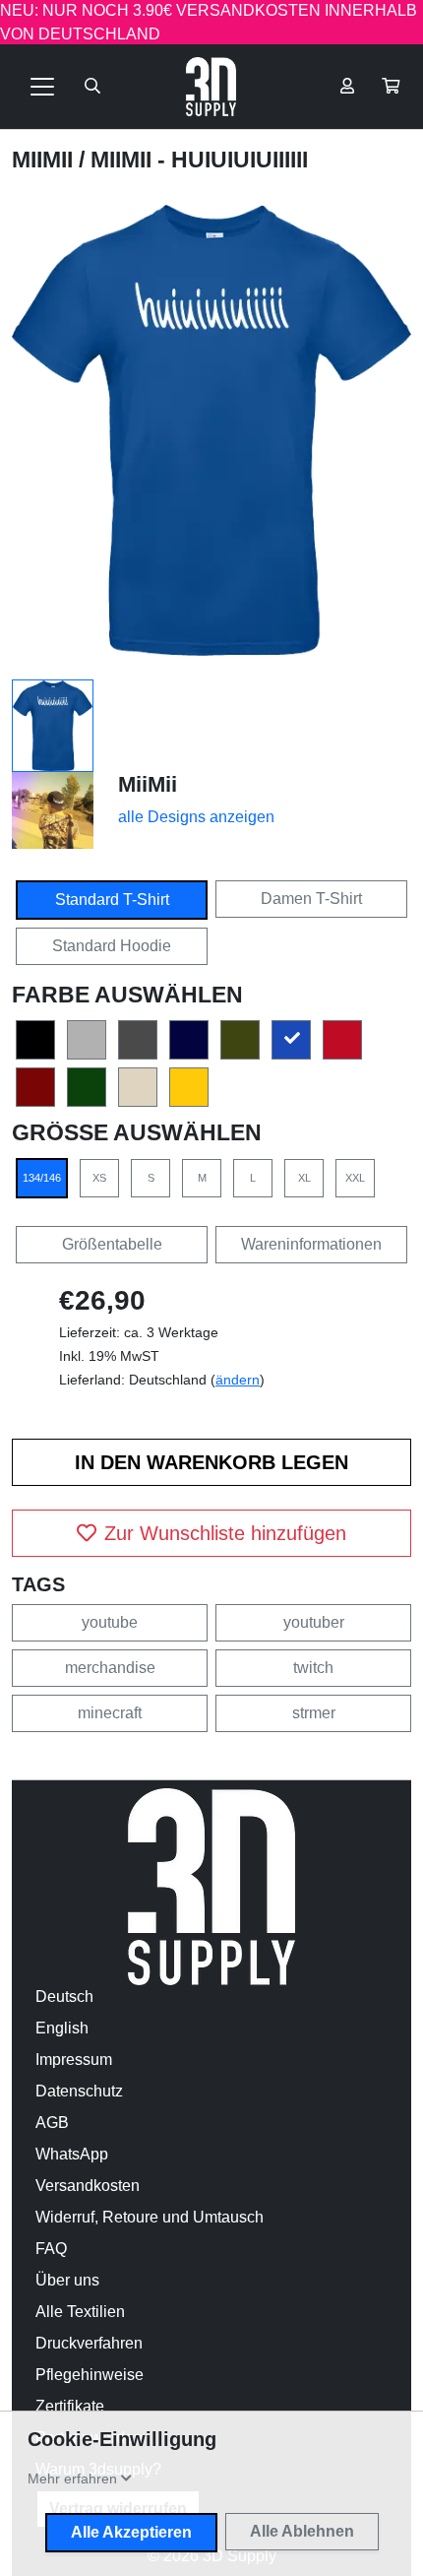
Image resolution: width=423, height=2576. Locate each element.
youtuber (314, 1622)
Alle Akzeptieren (131, 2532)
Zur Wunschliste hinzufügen (225, 1533)
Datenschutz (79, 2091)
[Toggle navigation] (42, 87)
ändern (238, 1380)
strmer (314, 1713)
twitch (313, 1668)
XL (304, 1178)
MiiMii (45, 160)
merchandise (110, 1668)
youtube (110, 1622)
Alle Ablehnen (302, 2531)
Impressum (74, 2060)
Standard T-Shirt (112, 900)
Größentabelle (112, 1244)
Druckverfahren (89, 2343)
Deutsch (64, 1996)
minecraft (110, 1713)
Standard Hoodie (112, 946)
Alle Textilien (80, 2312)
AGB (52, 2123)
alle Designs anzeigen (196, 817)
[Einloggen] (347, 87)
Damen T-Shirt (311, 899)
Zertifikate (70, 2406)
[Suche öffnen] (92, 87)
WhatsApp (72, 2154)
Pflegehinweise (90, 2375)
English (62, 2028)
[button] (391, 87)
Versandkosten (88, 2186)
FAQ (51, 2249)
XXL (355, 1178)
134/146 (42, 1178)
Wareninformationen (311, 1244)
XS (99, 1178)
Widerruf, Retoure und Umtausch (150, 2217)
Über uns (67, 2280)
